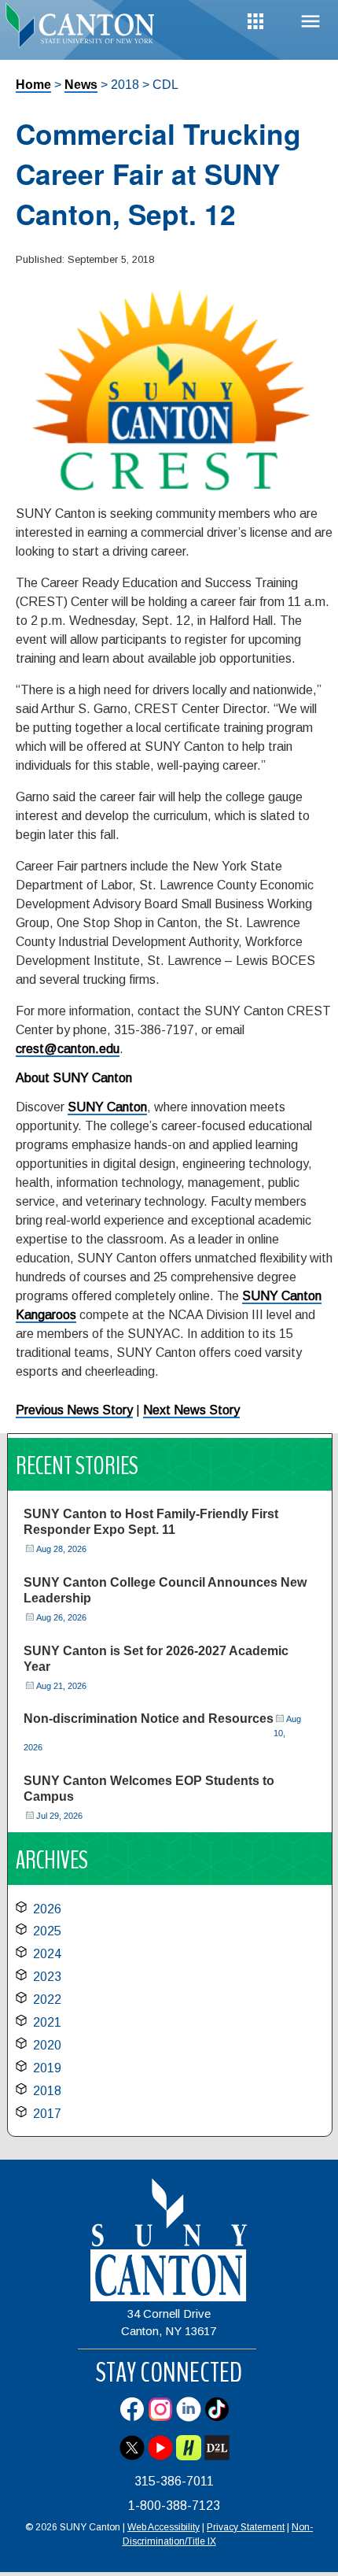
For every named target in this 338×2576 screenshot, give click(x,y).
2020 (47, 2045)
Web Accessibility (163, 2527)
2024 (47, 1954)
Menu (310, 22)
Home (33, 85)
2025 (47, 1931)
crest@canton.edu (68, 1049)
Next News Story (191, 1410)
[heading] (84, 27)
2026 (47, 1909)
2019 (47, 2068)
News (81, 85)
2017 (47, 2114)
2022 (47, 1999)
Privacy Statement (246, 2527)
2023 (47, 1977)
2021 (47, 2022)
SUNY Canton (107, 1107)
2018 (47, 2091)
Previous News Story (74, 1410)
